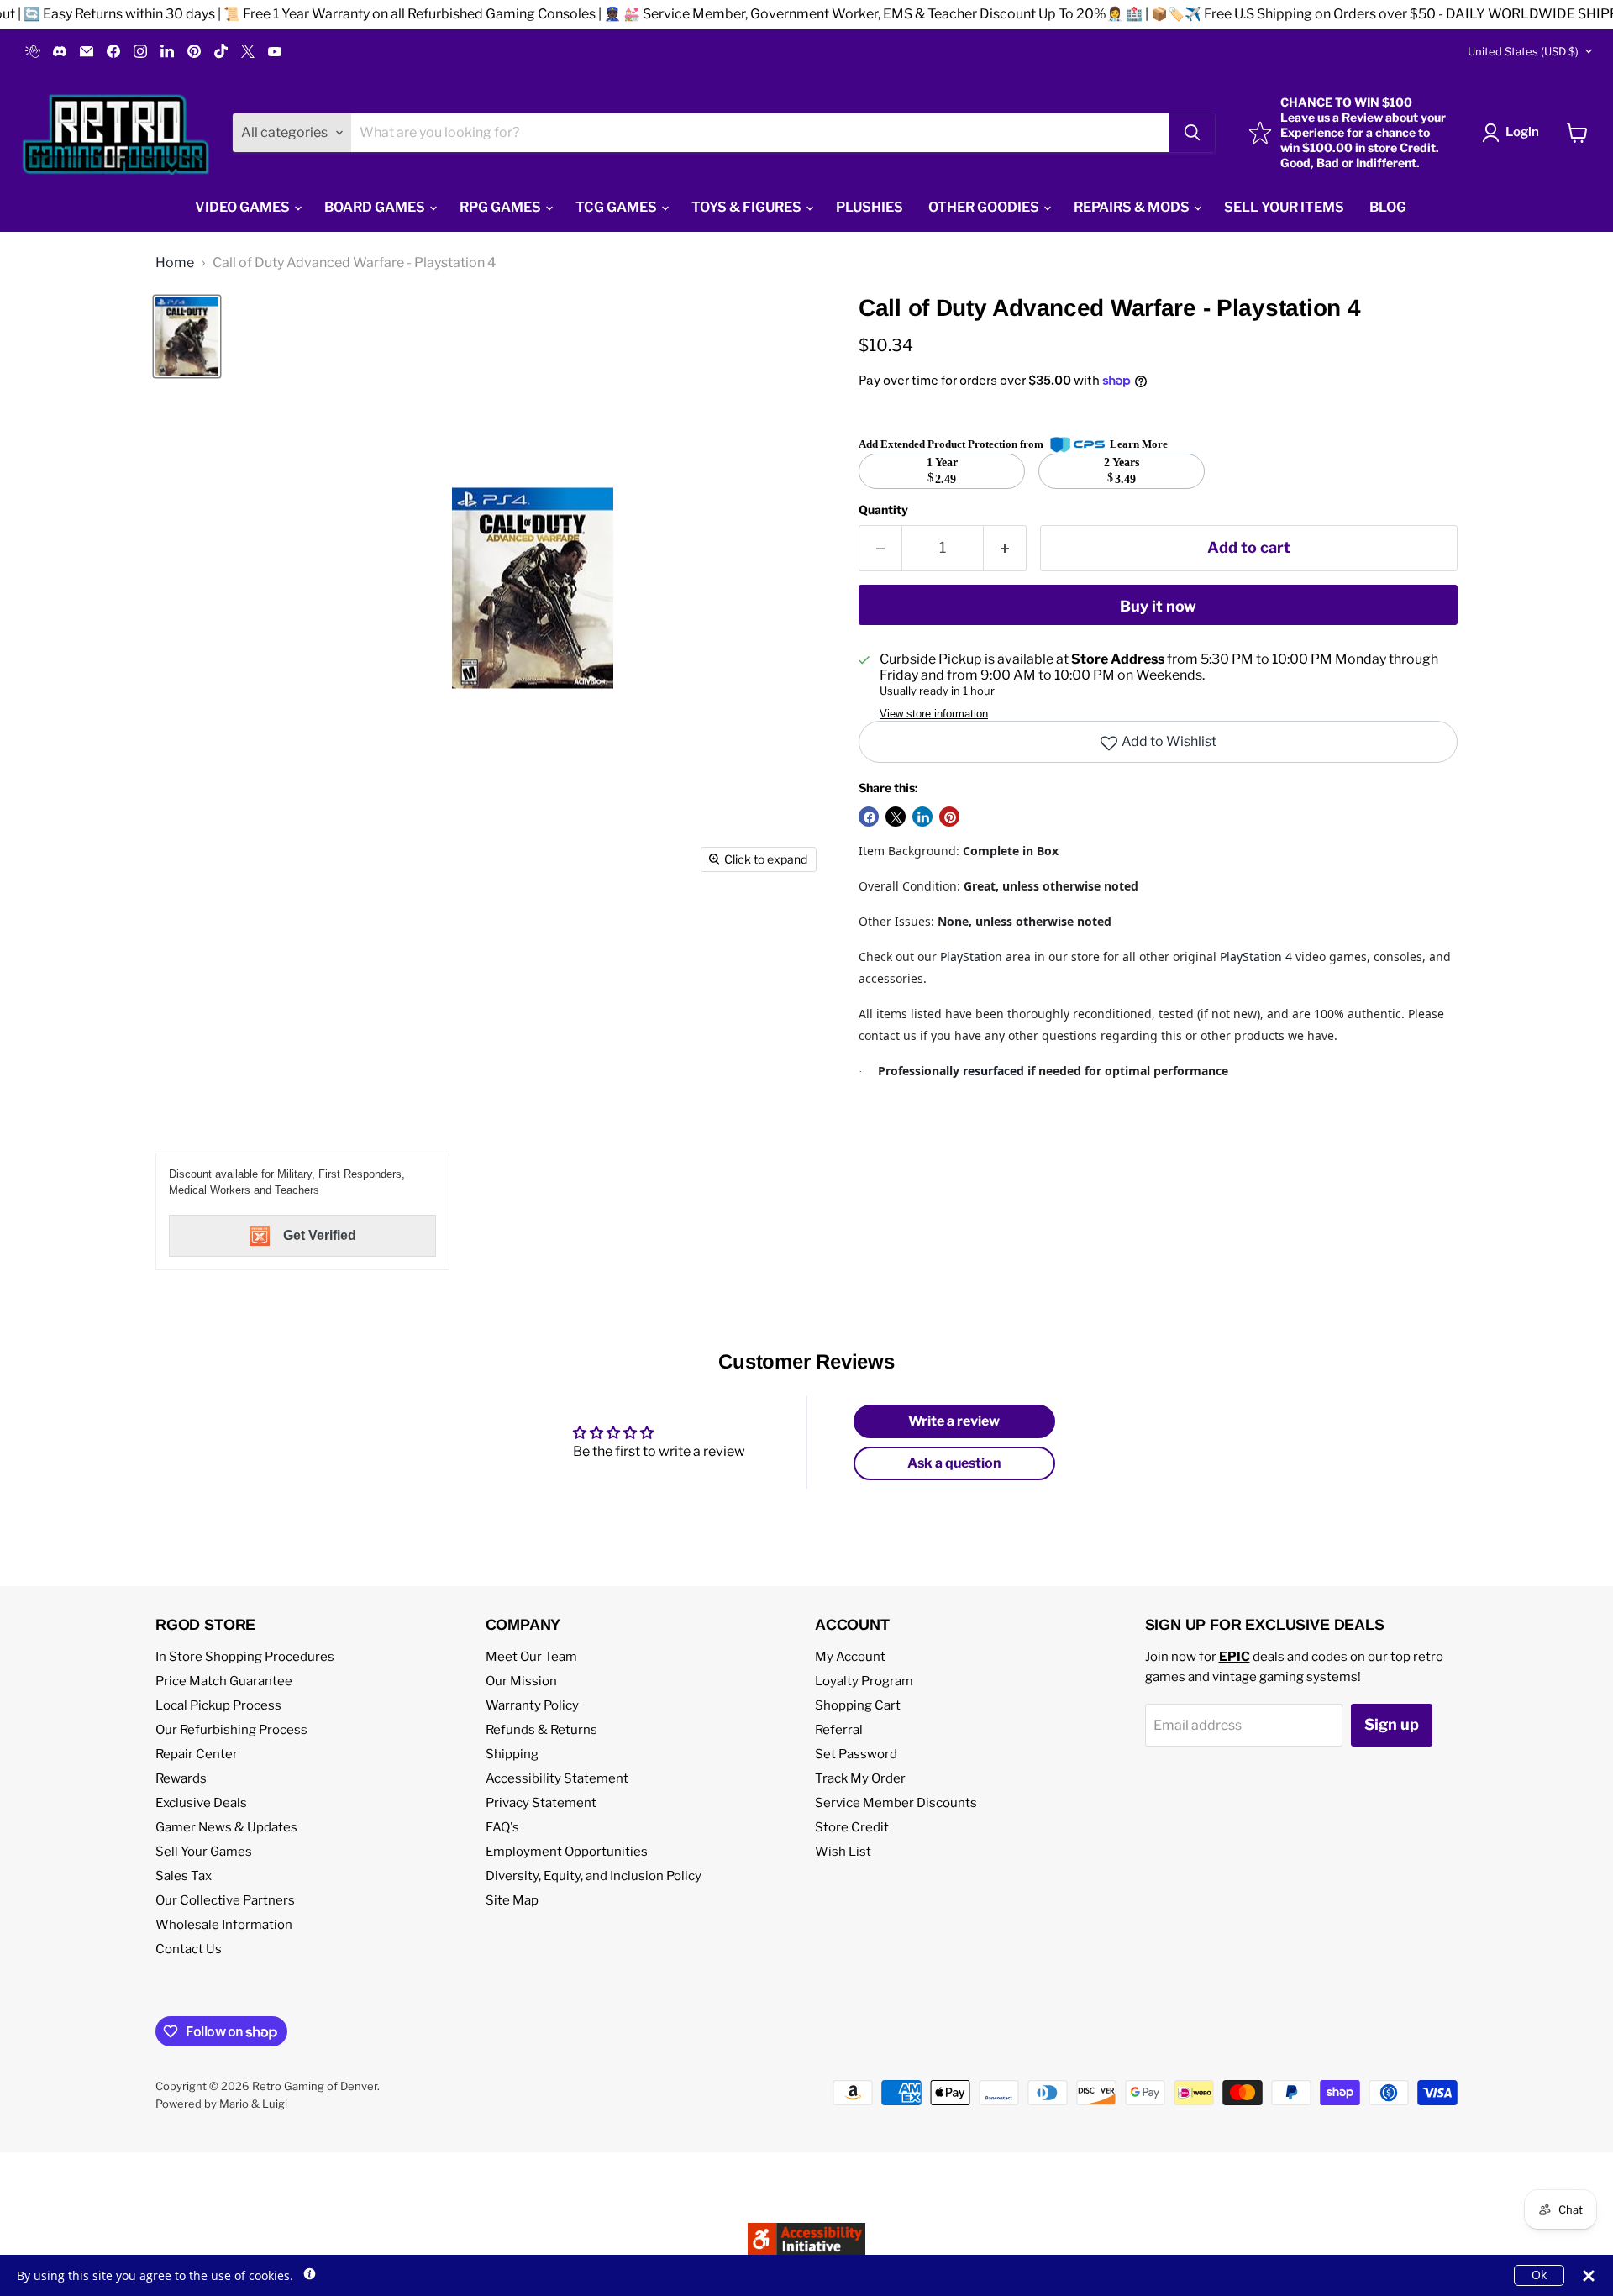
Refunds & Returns (541, 1730)
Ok (1539, 2275)
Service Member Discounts (896, 1803)
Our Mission (521, 1681)
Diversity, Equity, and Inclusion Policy (594, 1876)
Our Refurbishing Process (231, 1730)
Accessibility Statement (557, 1778)
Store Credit (852, 1827)
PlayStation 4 (1256, 956)
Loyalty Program (864, 1681)
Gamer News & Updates (226, 1827)
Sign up (1392, 1724)
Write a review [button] (954, 1421)
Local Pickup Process (218, 1705)
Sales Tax (184, 1876)
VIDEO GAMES (244, 207)
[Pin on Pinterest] (949, 817)
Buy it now (1158, 606)
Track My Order (860, 1778)
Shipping (512, 1754)
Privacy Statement (541, 1803)
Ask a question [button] (954, 1463)
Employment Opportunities (567, 1852)
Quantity (883, 510)
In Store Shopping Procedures (245, 1657)
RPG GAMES (502, 207)
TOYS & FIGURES (748, 207)
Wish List (843, 1852)
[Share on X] (896, 817)
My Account (850, 1657)
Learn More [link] (1139, 444)
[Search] (1192, 133)
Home (175, 263)
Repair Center (197, 1754)
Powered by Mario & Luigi (221, 2104)
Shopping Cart (858, 1705)
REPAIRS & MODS (1133, 207)
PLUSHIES (870, 207)
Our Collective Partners (225, 1900)
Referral (839, 1730)
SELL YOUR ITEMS (1284, 207)
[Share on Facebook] (869, 817)
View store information (934, 714)
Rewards (181, 1778)
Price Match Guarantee (224, 1681)
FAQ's (502, 1827)
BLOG (1388, 207)
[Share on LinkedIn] (922, 817)
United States (1523, 51)
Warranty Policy (532, 1705)
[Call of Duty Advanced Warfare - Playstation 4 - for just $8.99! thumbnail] (187, 336)
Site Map (512, 1900)
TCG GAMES (617, 207)
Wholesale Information (224, 1925)
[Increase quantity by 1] (1005, 548)
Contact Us (189, 1949)
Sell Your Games (204, 1852)
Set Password (856, 1754)
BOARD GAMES (376, 207)
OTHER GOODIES (985, 207)
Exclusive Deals (201, 1803)
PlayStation (971, 956)
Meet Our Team (531, 1657)
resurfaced (993, 1071)
